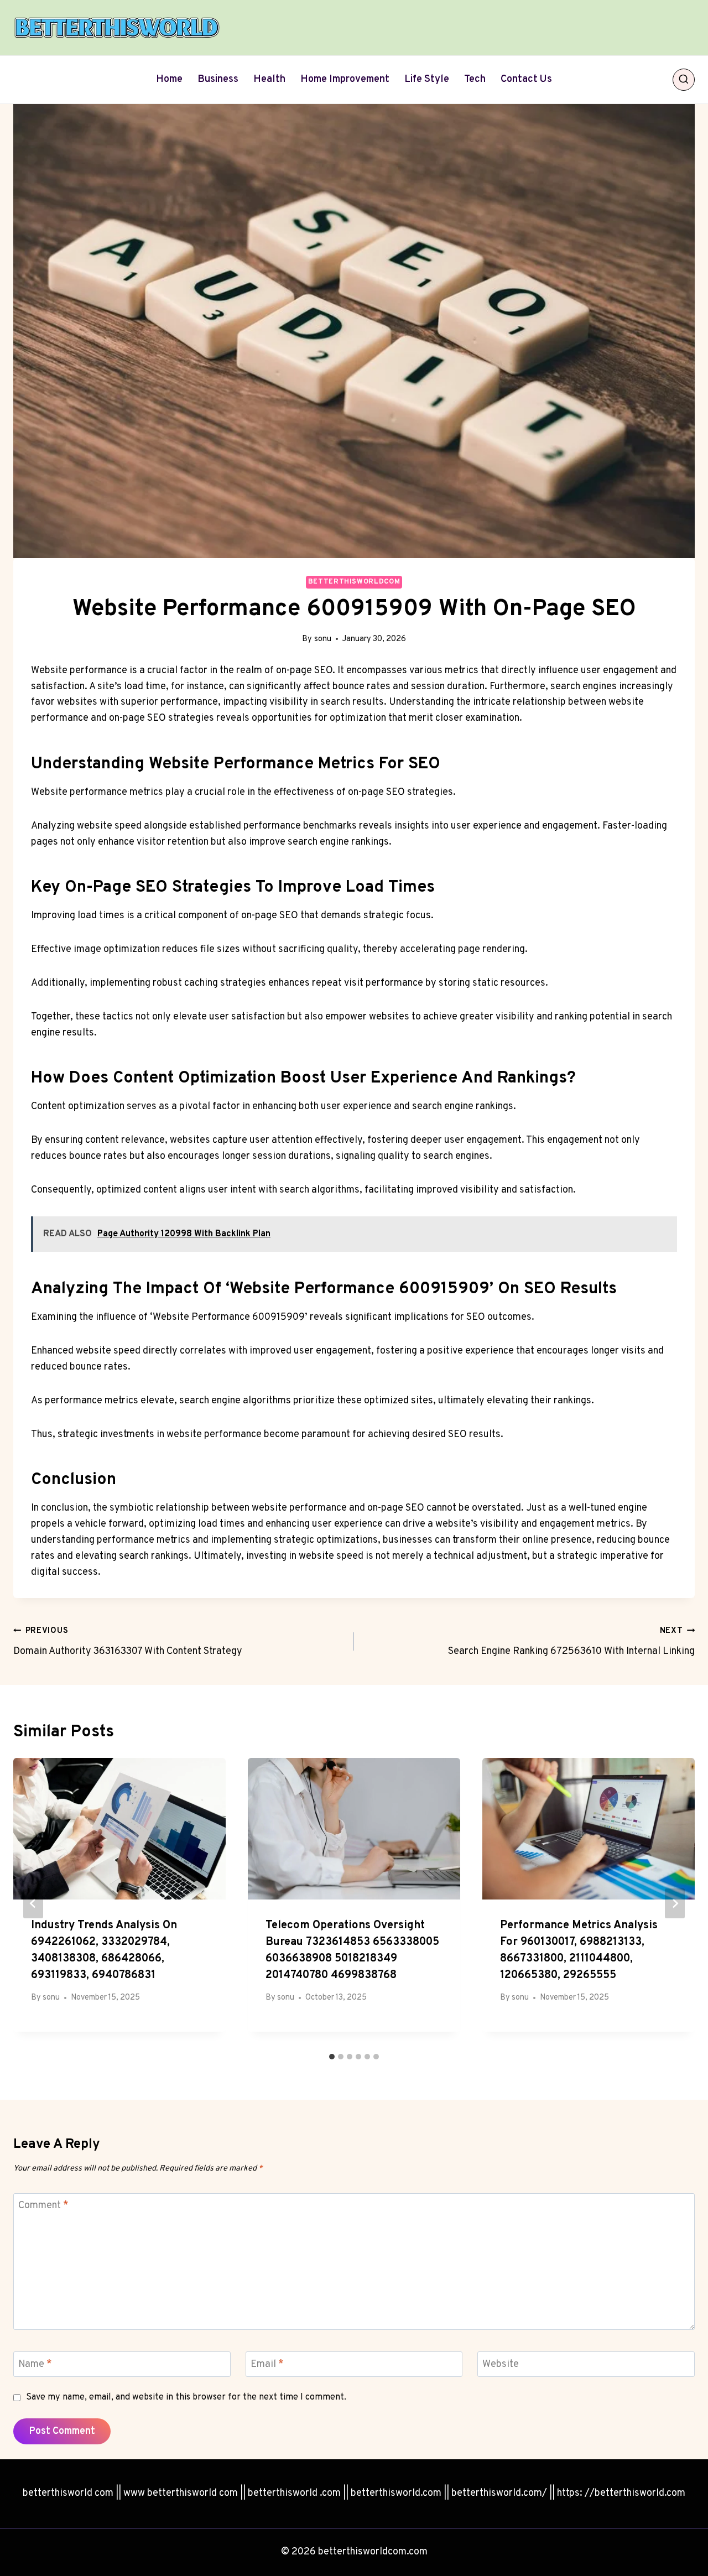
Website (501, 2364)
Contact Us (526, 79)
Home (169, 79)
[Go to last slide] (33, 1903)
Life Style (427, 79)
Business (218, 79)
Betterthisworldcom (354, 582)
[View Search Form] (684, 80)
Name (35, 2364)
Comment (43, 2206)
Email (267, 2364)
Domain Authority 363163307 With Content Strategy (128, 1642)
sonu (323, 639)
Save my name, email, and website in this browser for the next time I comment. (186, 2397)
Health (269, 79)
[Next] (675, 1903)
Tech (475, 79)
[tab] (332, 2057)
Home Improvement (345, 79)
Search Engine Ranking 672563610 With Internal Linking (571, 1642)
